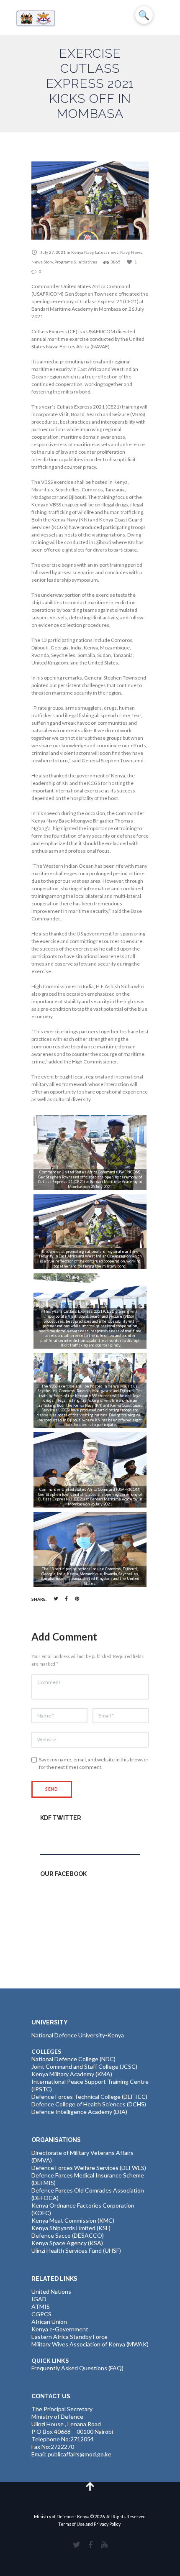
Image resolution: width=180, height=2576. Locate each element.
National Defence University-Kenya (78, 2035)
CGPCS (41, 2314)
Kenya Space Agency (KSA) (67, 2243)
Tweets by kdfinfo (64, 1836)
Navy (125, 252)
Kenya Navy (82, 252)
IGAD (39, 2299)
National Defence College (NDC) (73, 2059)
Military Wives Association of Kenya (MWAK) (90, 2344)
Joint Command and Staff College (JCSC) (84, 2066)
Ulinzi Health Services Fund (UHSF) (76, 2250)
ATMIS (41, 2306)
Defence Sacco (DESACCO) (68, 2235)
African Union (49, 2322)
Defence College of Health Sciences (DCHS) (89, 2104)
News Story (42, 262)
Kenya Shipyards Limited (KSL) (71, 2228)
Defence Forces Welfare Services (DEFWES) (89, 2168)
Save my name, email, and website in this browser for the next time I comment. (94, 1763)
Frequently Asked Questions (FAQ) (77, 2368)
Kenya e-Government (60, 2329)
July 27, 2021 (53, 252)
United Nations (51, 2291)
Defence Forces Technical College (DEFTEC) (89, 2097)
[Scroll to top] (90, 2486)
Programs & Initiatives (76, 262)
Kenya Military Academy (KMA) (72, 2074)
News (137, 252)
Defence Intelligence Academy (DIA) (79, 2112)
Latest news (107, 252)
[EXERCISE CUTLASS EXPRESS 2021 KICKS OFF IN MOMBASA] (90, 200)
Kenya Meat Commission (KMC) (73, 2220)
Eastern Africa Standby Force (69, 2337)
